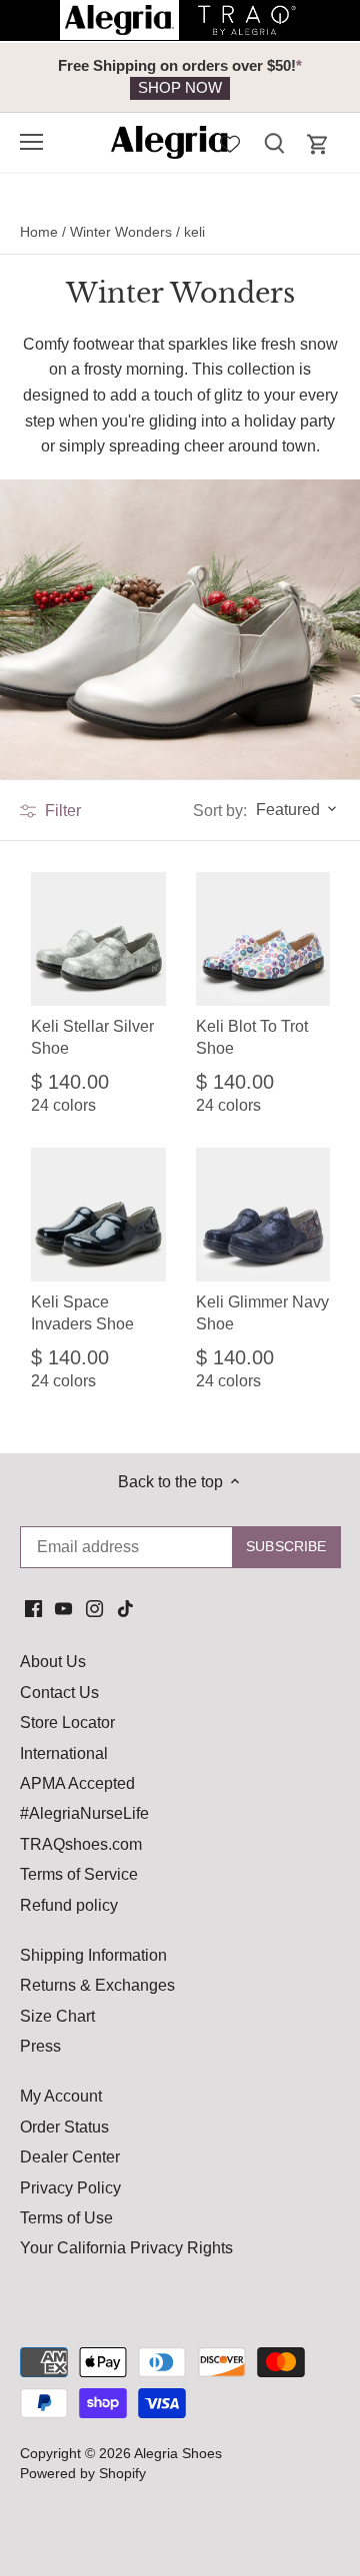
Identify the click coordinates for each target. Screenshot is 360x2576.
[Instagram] (94, 1608)
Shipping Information (93, 1955)
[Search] (274, 142)
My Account (61, 2096)
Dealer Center (70, 2157)
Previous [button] (60, 77)
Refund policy (69, 1905)
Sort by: (220, 811)
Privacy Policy (70, 2188)
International (64, 1753)
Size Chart (57, 2016)
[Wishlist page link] (230, 142)
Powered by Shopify (83, 2473)
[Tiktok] (125, 1608)
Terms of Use (66, 2218)
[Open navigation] (31, 142)
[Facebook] (33, 1608)
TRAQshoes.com (81, 1844)
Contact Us (59, 1693)
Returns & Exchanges (97, 1985)
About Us (53, 1662)
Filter (61, 811)
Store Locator (67, 1722)
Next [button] (300, 77)
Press (40, 2046)
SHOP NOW (180, 87)
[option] (180, 77)
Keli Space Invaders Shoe (82, 1313)
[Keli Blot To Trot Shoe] (263, 939)
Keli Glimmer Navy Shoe (262, 1313)
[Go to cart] (318, 144)
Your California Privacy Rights (126, 2248)
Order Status (64, 2127)
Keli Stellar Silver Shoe (92, 1037)
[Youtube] (63, 1608)
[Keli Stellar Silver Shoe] (98, 939)
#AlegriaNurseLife (84, 1813)
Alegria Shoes (178, 2453)
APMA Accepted (77, 1783)
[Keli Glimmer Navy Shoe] (263, 1215)
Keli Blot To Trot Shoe (252, 1037)
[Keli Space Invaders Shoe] (98, 1215)
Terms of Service (79, 1874)
